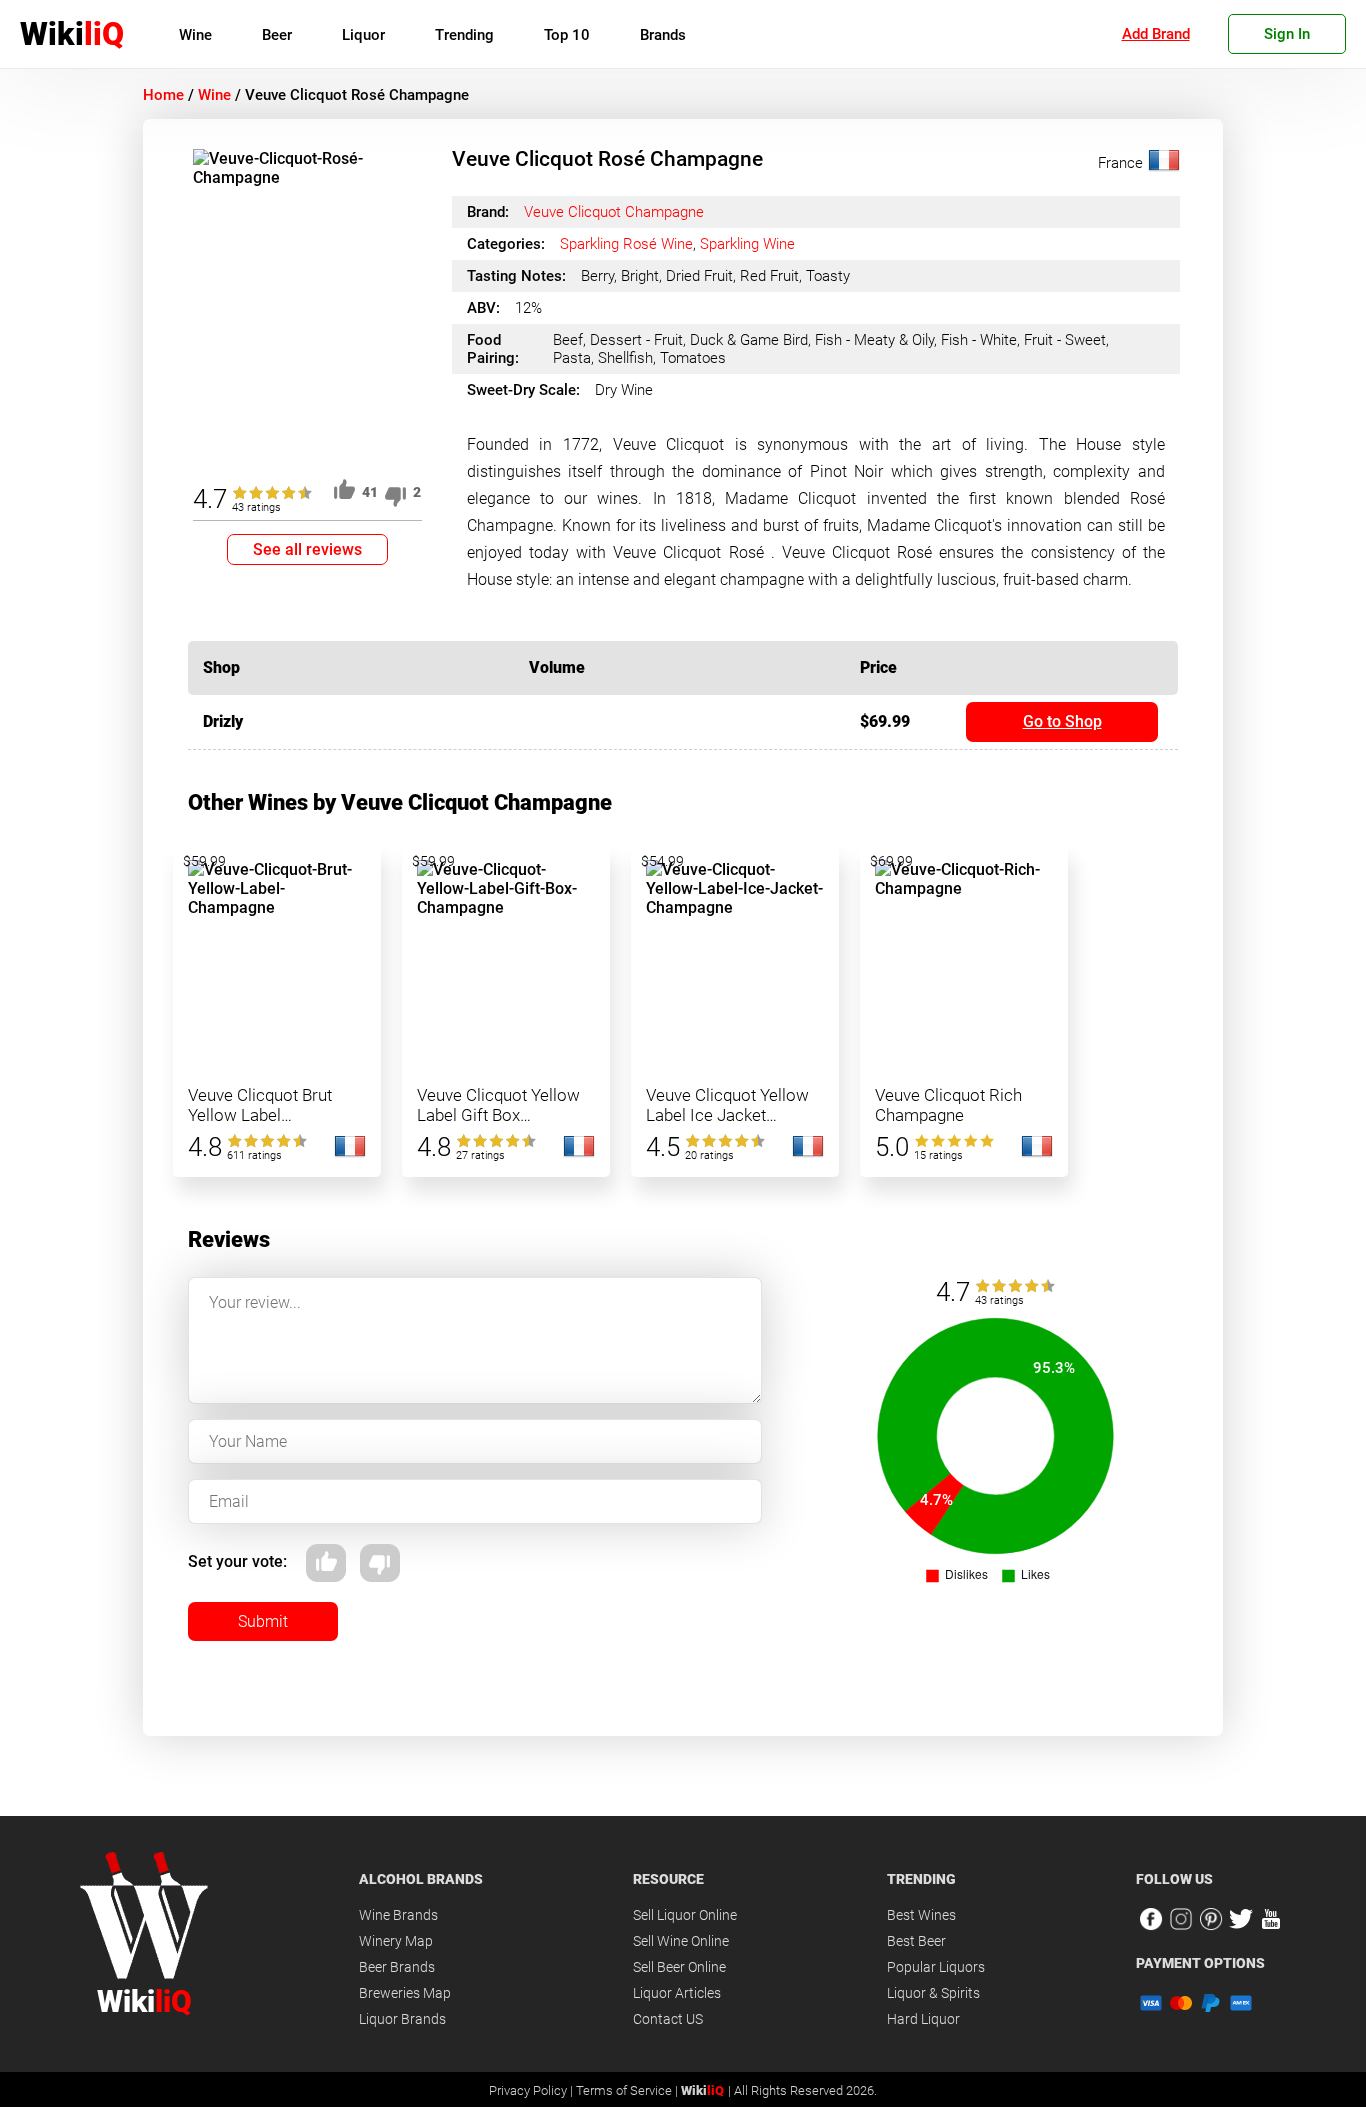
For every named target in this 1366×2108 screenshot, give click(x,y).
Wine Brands (398, 1915)
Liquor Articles (677, 1993)
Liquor (363, 35)
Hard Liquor (923, 2019)
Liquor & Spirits (933, 1993)
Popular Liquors (936, 1967)
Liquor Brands (402, 2019)
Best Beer (916, 1941)
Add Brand (1156, 34)
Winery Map (396, 1941)
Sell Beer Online (679, 1967)
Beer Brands (397, 1967)
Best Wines (921, 1915)
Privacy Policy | (532, 2090)
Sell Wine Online (681, 1941)
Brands (663, 35)
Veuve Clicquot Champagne (614, 212)
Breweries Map (405, 1993)
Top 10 (567, 35)
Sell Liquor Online (685, 1915)
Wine (195, 35)
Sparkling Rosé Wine (626, 244)
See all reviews (307, 549)
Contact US (668, 2019)
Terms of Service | (628, 2090)
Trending (464, 35)
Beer (277, 35)
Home (163, 95)
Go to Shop (1062, 721)
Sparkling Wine (747, 244)
